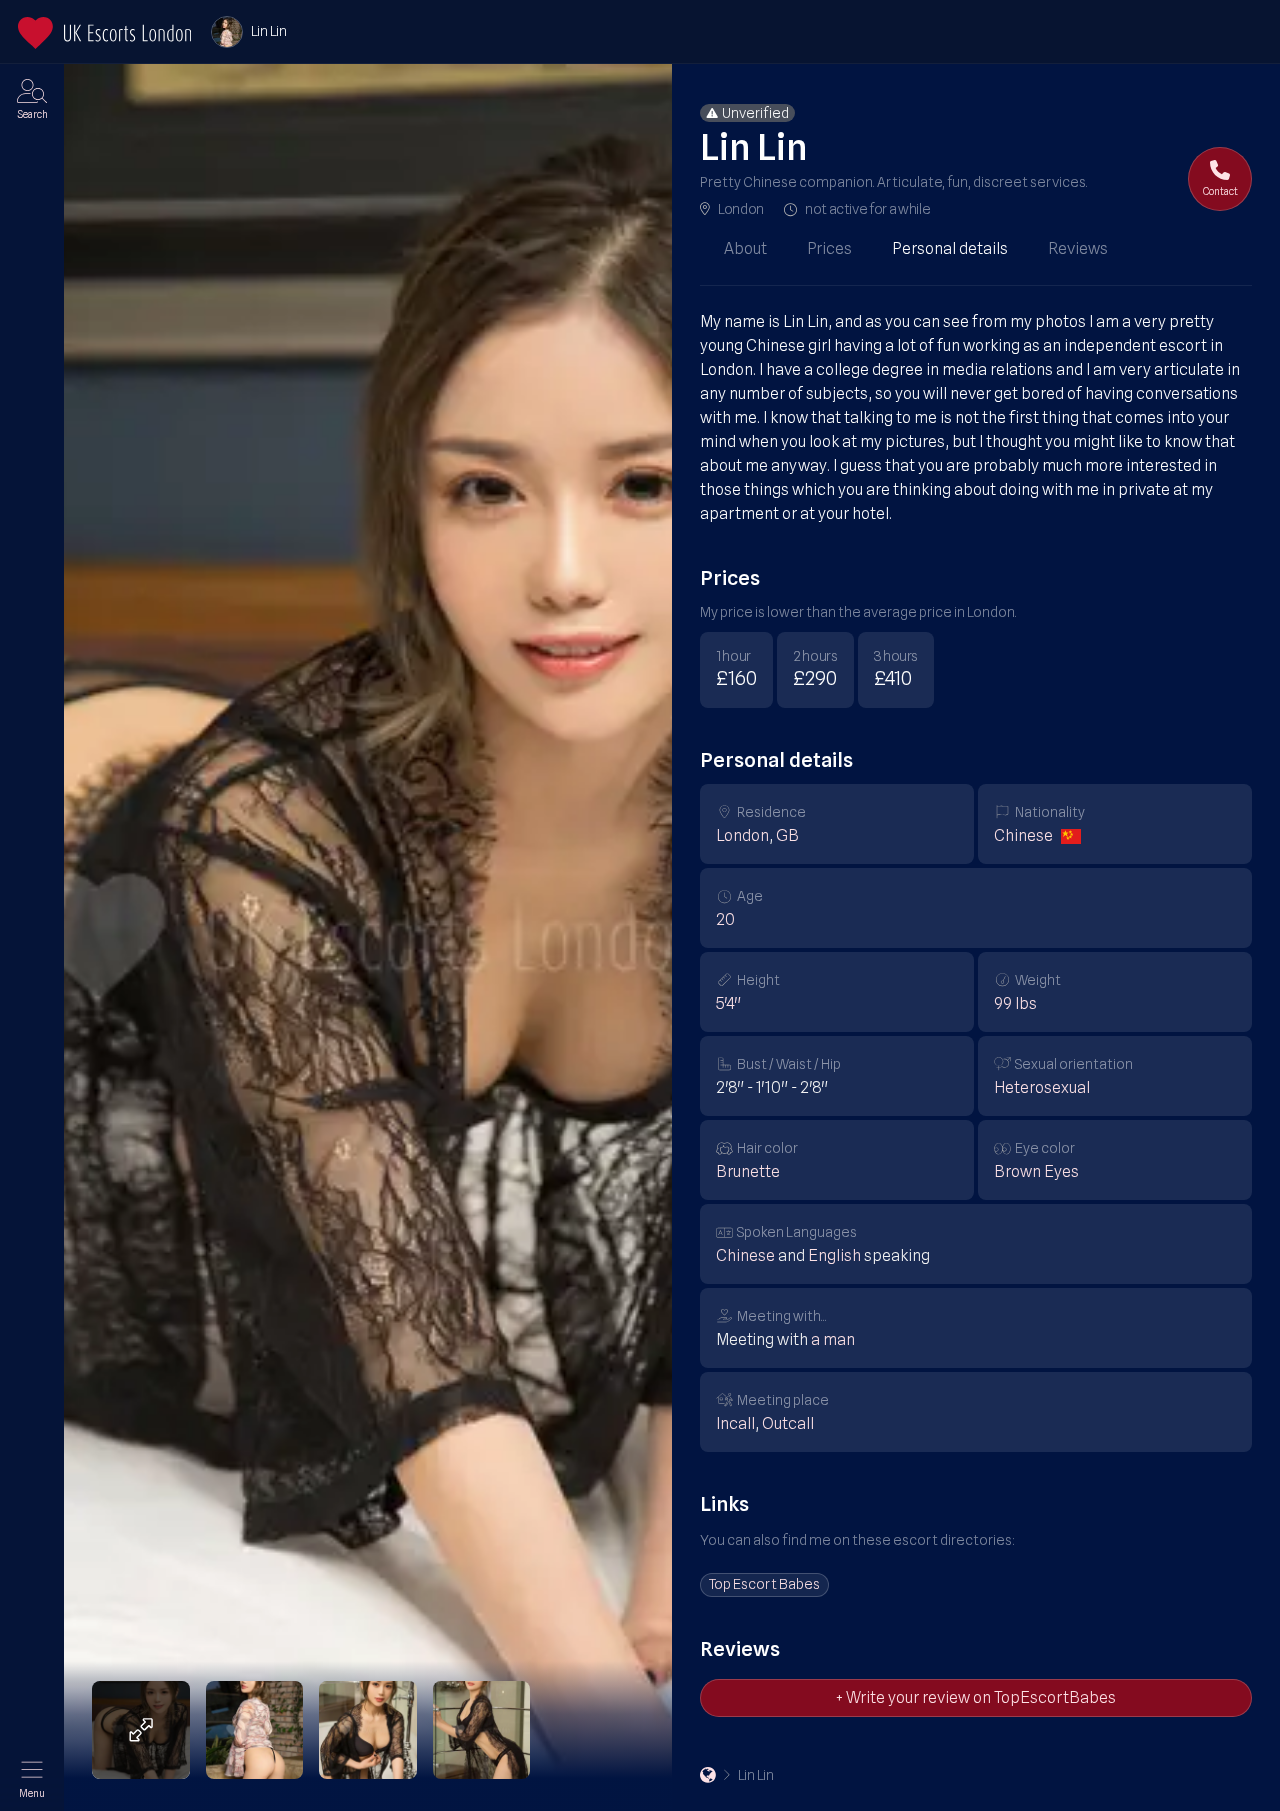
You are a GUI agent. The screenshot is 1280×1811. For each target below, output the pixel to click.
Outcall (788, 1423)
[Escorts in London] (104, 33)
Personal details (950, 248)
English (834, 1255)
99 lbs (1015, 1003)
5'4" (728, 1003)
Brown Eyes (1036, 1171)
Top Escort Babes (764, 1584)
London (741, 209)
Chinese (1023, 835)
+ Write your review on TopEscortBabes (976, 1697)
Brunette (748, 1171)
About (745, 248)
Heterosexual (1042, 1087)
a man (833, 1339)
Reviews (1078, 248)
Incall (735, 1423)
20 (725, 919)
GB (787, 835)
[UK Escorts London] (708, 1775)
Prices (829, 248)
